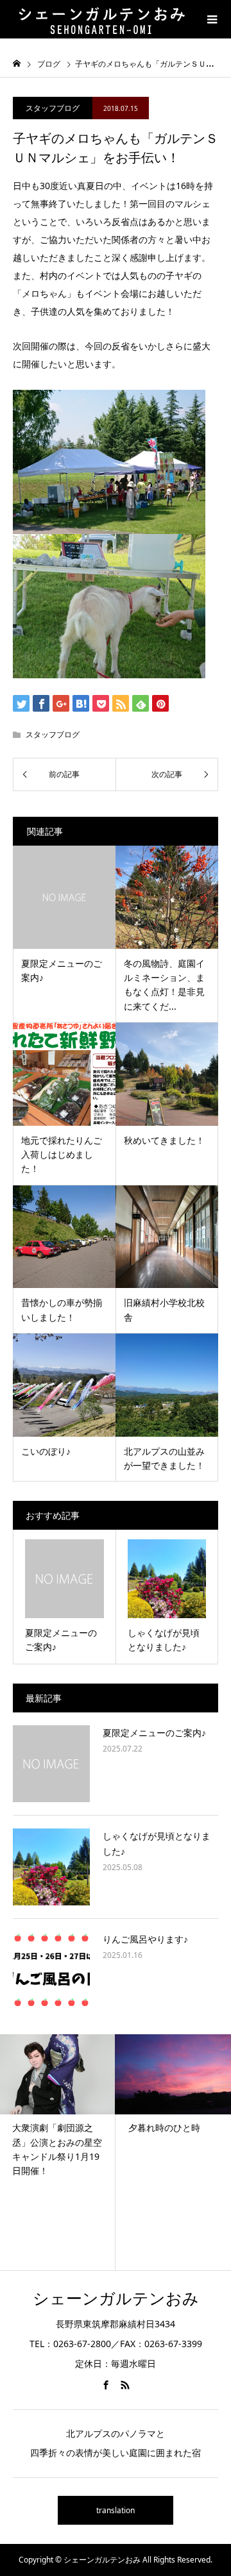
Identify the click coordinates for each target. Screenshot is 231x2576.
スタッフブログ (53, 108)
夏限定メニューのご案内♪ (154, 1733)
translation (116, 2510)
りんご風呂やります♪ (145, 1939)
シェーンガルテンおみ (116, 2298)
